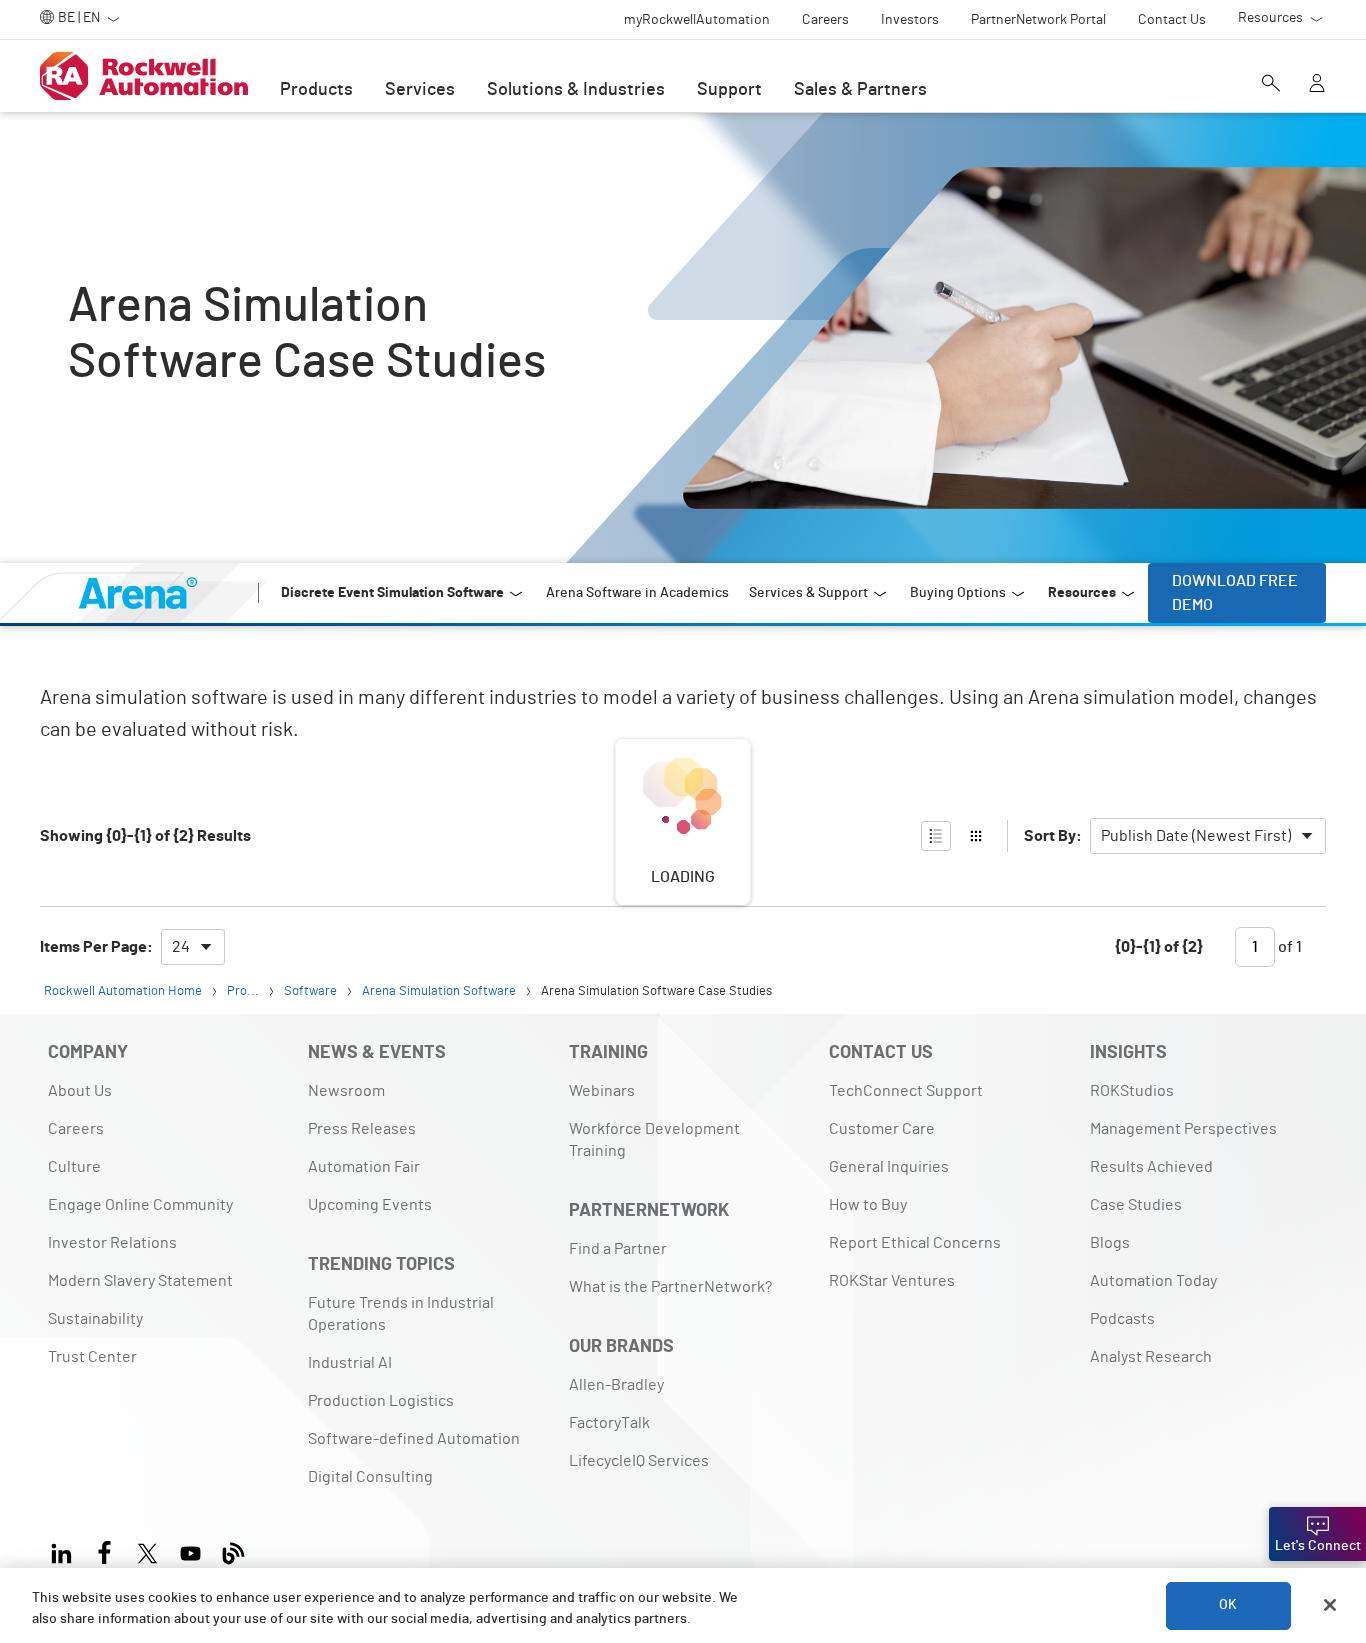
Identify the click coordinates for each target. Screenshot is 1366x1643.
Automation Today (1153, 1281)
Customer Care (882, 1129)
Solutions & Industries (576, 90)
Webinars (602, 1091)
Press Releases (362, 1129)
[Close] (1330, 1605)
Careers (76, 1129)
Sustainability (95, 1319)
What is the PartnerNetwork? (670, 1287)
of (1288, 947)
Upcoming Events (370, 1205)
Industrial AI (350, 1363)
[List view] (936, 836)
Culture (74, 1167)
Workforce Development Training (654, 1140)
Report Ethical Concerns (915, 1243)
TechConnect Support (906, 1091)
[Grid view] (976, 836)
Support (729, 90)
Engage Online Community (140, 1205)
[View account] (1317, 85)
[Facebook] (104, 1550)
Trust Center (92, 1357)
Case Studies (1136, 1205)
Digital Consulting (370, 1477)
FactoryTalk (609, 1423)
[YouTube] (190, 1550)
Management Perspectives (1183, 1129)
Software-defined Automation (414, 1439)
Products (316, 90)
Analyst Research (1151, 1357)
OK (1228, 1605)
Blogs (1110, 1243)
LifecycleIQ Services (639, 1461)
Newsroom (346, 1091)
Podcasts (1122, 1319)
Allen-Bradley (616, 1385)
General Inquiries (889, 1167)
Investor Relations (112, 1243)
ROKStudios (1132, 1091)
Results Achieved (1151, 1167)
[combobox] (1208, 836)
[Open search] (1271, 85)
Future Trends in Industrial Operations (401, 1314)
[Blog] (233, 1550)
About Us (80, 1091)
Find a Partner (618, 1249)
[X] (147, 1550)
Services (420, 90)
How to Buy (868, 1205)
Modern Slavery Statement (140, 1281)
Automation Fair (364, 1167)
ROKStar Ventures (892, 1281)
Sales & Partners (860, 90)
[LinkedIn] (65, 1550)
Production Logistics (381, 1401)
